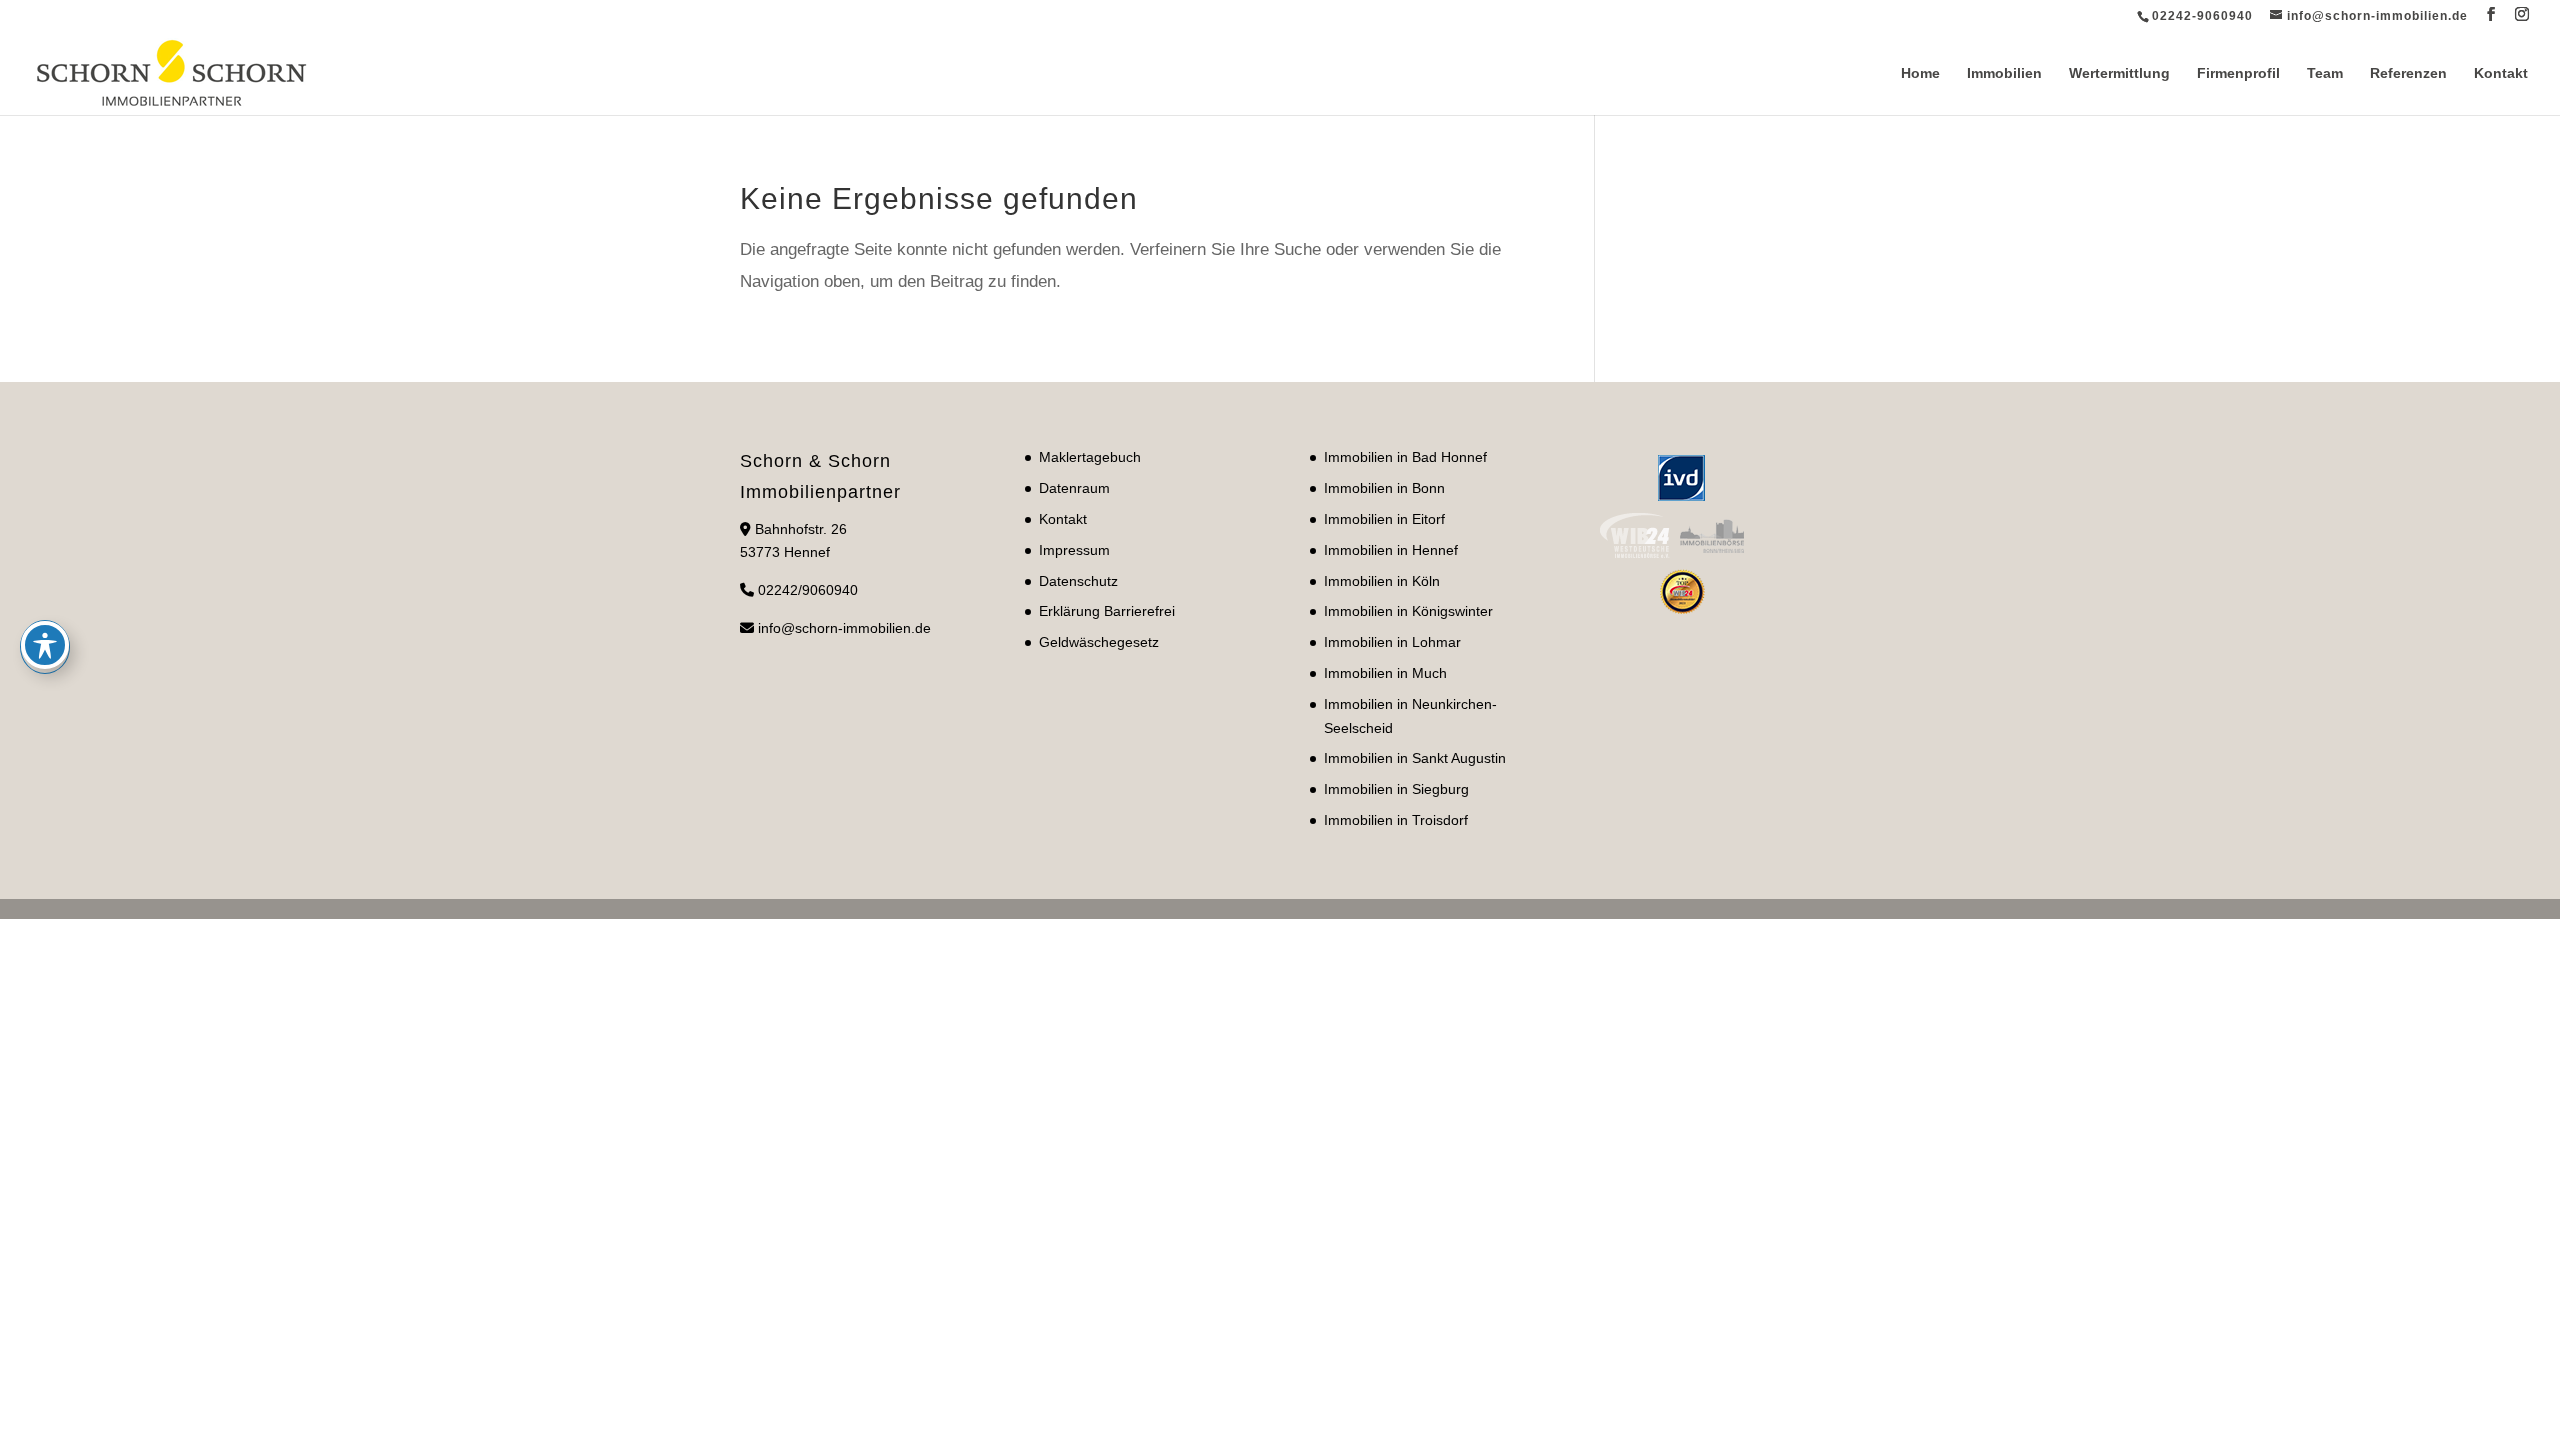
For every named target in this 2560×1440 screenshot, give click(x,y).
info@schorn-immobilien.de (844, 628)
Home (1920, 73)
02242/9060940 (808, 590)
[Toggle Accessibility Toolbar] (45, 645)
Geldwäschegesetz (1099, 642)
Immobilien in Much (1385, 673)
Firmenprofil (2238, 73)
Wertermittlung (2119, 73)
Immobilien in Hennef (1391, 550)
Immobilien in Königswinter (1408, 611)
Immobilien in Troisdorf (1396, 820)
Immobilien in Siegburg (1396, 789)
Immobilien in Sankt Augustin (1415, 758)
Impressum (1074, 550)
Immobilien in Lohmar (1392, 642)
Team (2325, 73)
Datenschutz (1078, 581)
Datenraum (1074, 488)
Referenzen (2408, 73)
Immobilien (2004, 73)
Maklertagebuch (1090, 457)
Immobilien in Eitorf (1384, 519)
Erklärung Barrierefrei (1107, 611)
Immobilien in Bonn (1384, 488)
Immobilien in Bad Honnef (1405, 457)
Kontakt (2501, 73)
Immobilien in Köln (1382, 581)
